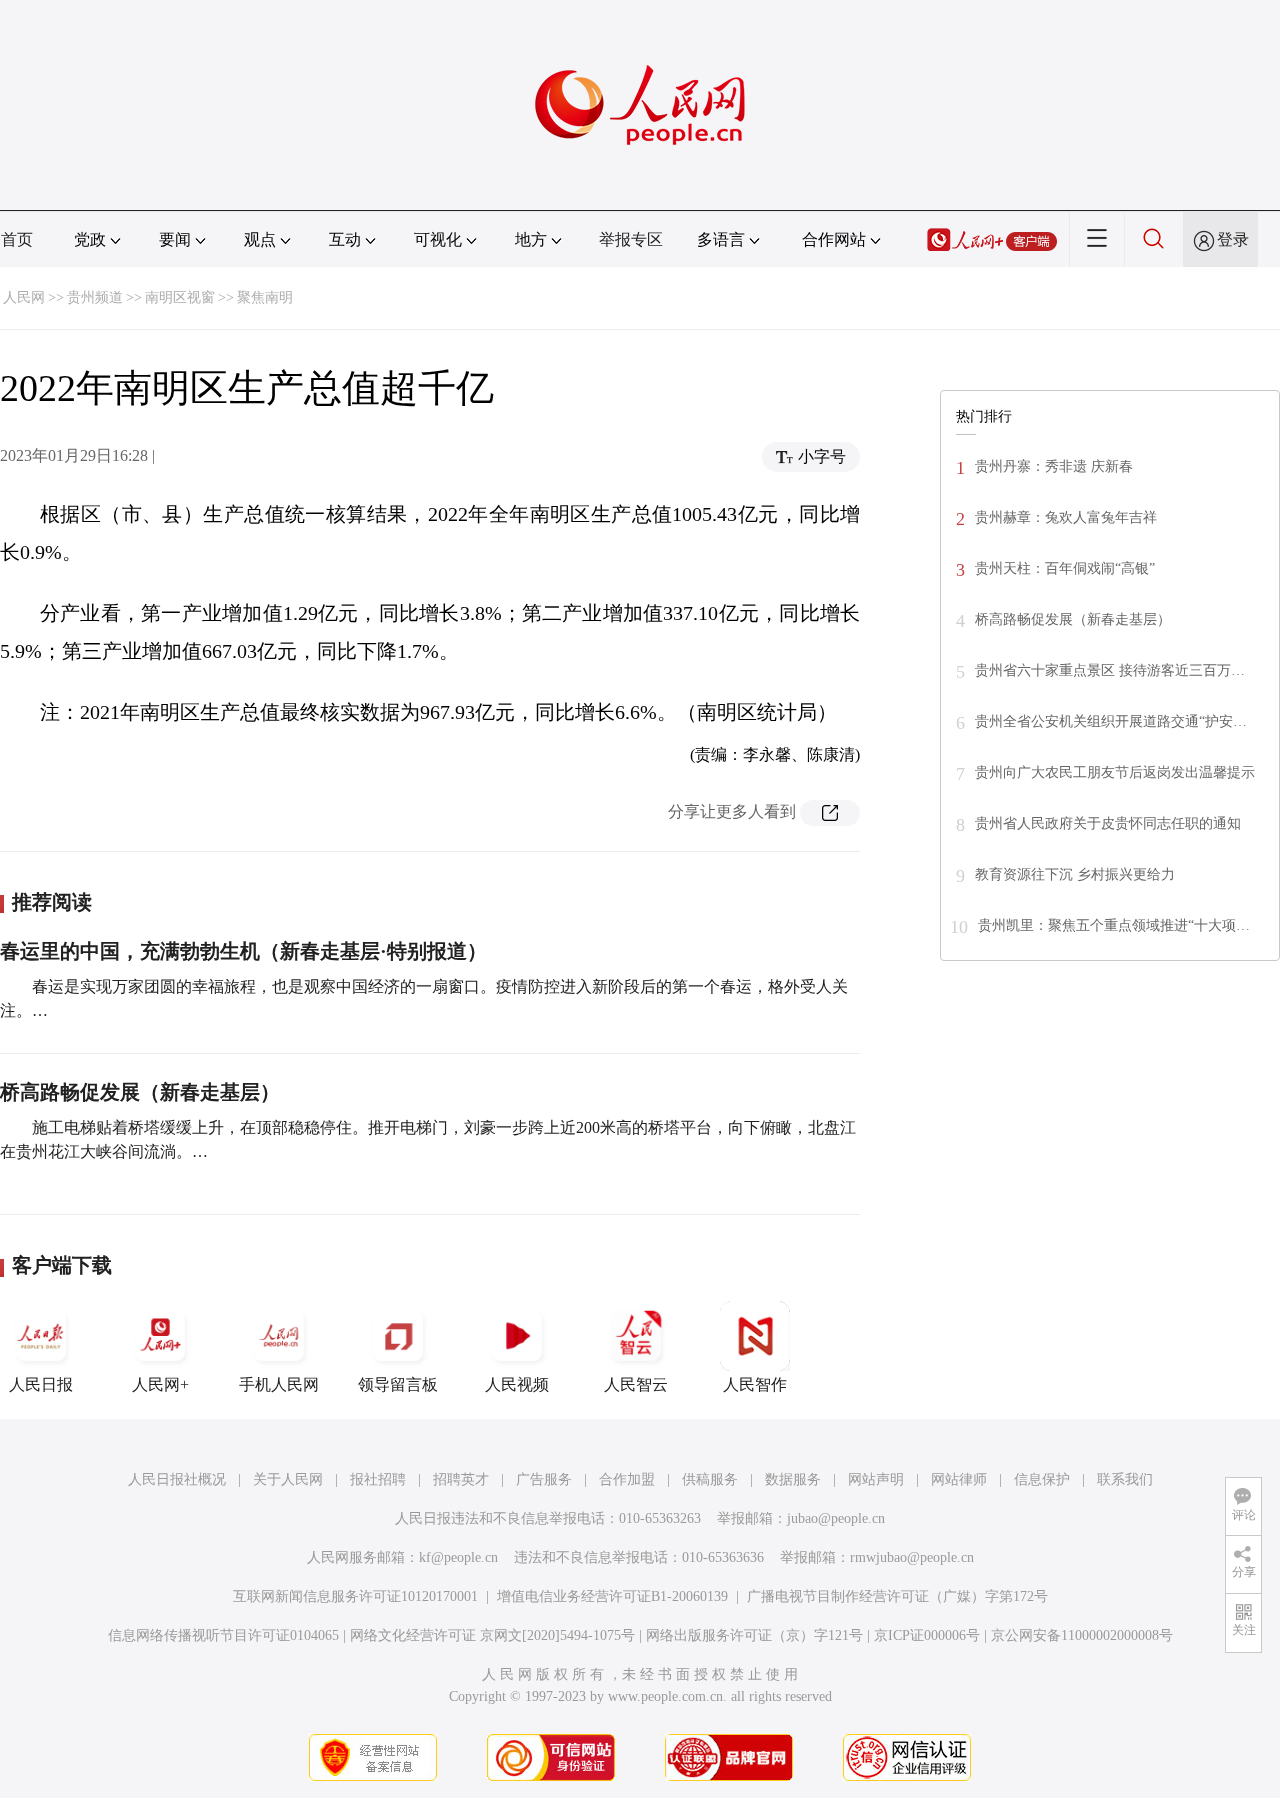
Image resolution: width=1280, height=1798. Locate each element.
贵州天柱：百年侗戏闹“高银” (1065, 568)
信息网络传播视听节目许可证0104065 (223, 1635)
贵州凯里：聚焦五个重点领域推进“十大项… (1114, 925)
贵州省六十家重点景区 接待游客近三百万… (1110, 670)
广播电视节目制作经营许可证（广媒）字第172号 (897, 1596)
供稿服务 (710, 1479)
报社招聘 (378, 1479)
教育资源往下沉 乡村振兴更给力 (1075, 874)
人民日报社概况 (177, 1479)
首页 (17, 239)
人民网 (24, 297)
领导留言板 (398, 1384)
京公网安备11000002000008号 (1082, 1635)
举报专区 (631, 239)
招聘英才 (461, 1479)
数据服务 (793, 1479)
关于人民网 (288, 1479)
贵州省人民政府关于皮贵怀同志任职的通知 (1108, 823)
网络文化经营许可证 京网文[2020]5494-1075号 (492, 1635)
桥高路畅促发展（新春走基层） (140, 1092)
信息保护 (1042, 1479)
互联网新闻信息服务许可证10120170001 (355, 1596)
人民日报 (41, 1384)
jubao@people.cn (836, 1518)
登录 (1233, 239)
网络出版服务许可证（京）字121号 (754, 1635)
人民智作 (755, 1384)
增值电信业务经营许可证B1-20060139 (612, 1596)
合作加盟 (627, 1479)
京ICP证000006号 (927, 1635)
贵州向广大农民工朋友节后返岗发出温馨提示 (1115, 772)
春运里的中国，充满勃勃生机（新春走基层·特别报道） (243, 951)
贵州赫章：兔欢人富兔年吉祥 (1066, 517)
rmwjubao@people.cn (912, 1557)
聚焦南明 (265, 297)
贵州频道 (95, 297)
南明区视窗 (180, 297)
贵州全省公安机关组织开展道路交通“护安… (1111, 721)
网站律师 (959, 1479)
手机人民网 (279, 1384)
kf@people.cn (458, 1557)
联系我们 (1125, 1479)
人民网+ (160, 1384)
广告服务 (544, 1479)
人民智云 (636, 1384)
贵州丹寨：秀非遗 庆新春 (1054, 466)
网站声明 (876, 1479)
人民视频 (517, 1384)
